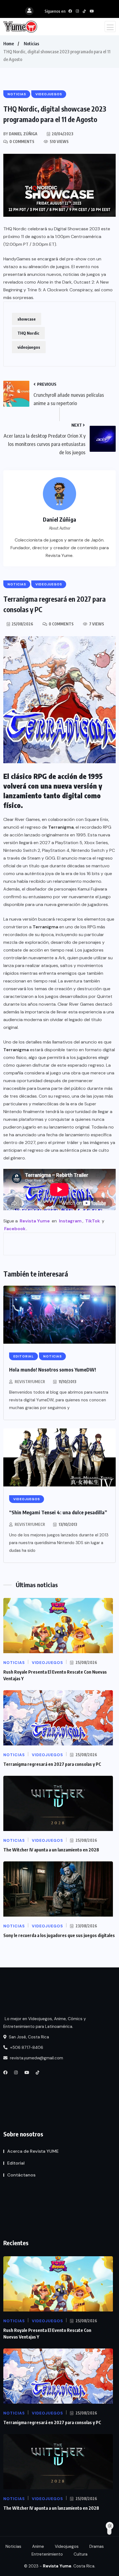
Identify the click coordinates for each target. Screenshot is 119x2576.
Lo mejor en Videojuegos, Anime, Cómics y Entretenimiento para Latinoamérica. (45, 2023)
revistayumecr (30, 1382)
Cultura (81, 2554)
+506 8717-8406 (26, 2047)
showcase (27, 319)
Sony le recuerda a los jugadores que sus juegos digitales (59, 1935)
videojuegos (29, 347)
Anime (38, 2546)
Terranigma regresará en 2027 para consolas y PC (52, 1764)
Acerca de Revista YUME (33, 2151)
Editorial (16, 2163)
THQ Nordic (28, 333)
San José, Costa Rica (28, 2037)
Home (9, 44)
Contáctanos (21, 2175)
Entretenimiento (47, 2554)
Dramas (97, 2546)
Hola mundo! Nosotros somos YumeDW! (53, 1369)
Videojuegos (67, 2546)
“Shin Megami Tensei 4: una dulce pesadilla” (58, 1512)
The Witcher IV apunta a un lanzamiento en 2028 (51, 1850)
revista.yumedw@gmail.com (36, 2058)
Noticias (31, 44)
